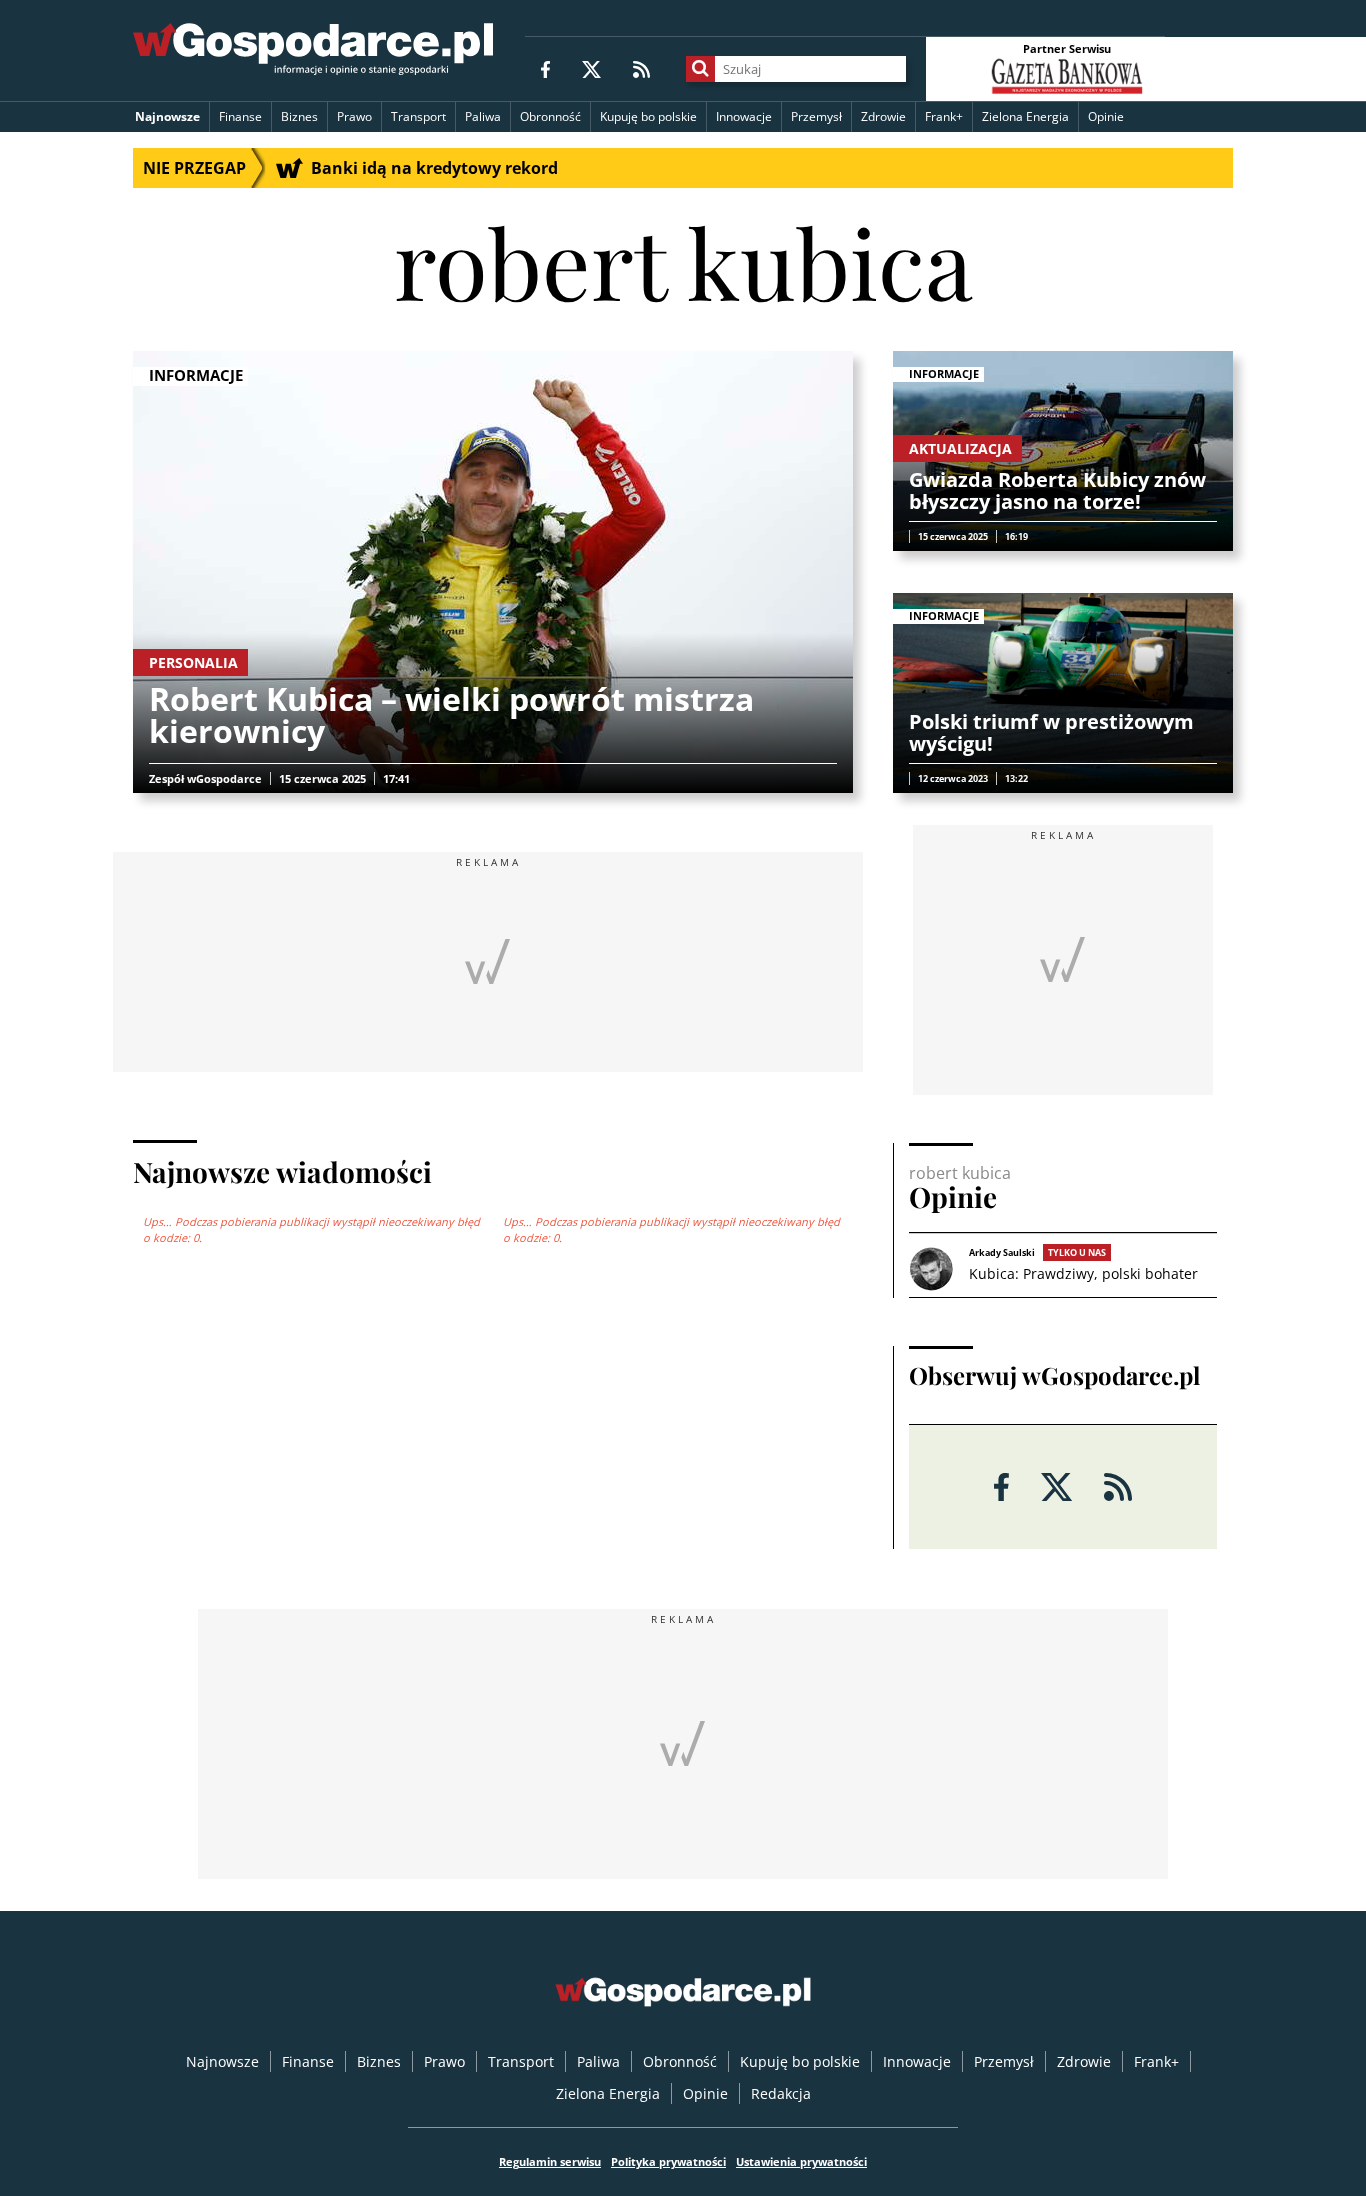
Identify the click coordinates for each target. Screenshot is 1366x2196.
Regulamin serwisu (550, 2161)
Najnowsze (167, 116)
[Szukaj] (700, 69)
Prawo (354, 116)
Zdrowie (883, 116)
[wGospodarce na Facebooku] (545, 68)
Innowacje (744, 116)
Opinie (1106, 116)
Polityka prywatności (668, 2161)
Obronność (550, 116)
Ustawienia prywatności (801, 2161)
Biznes (299, 116)
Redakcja (781, 2093)
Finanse (240, 116)
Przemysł (816, 116)
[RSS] (641, 68)
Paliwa (483, 116)
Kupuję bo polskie (648, 116)
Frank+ (944, 116)
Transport (418, 116)
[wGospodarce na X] (591, 68)
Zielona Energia (1025, 116)
